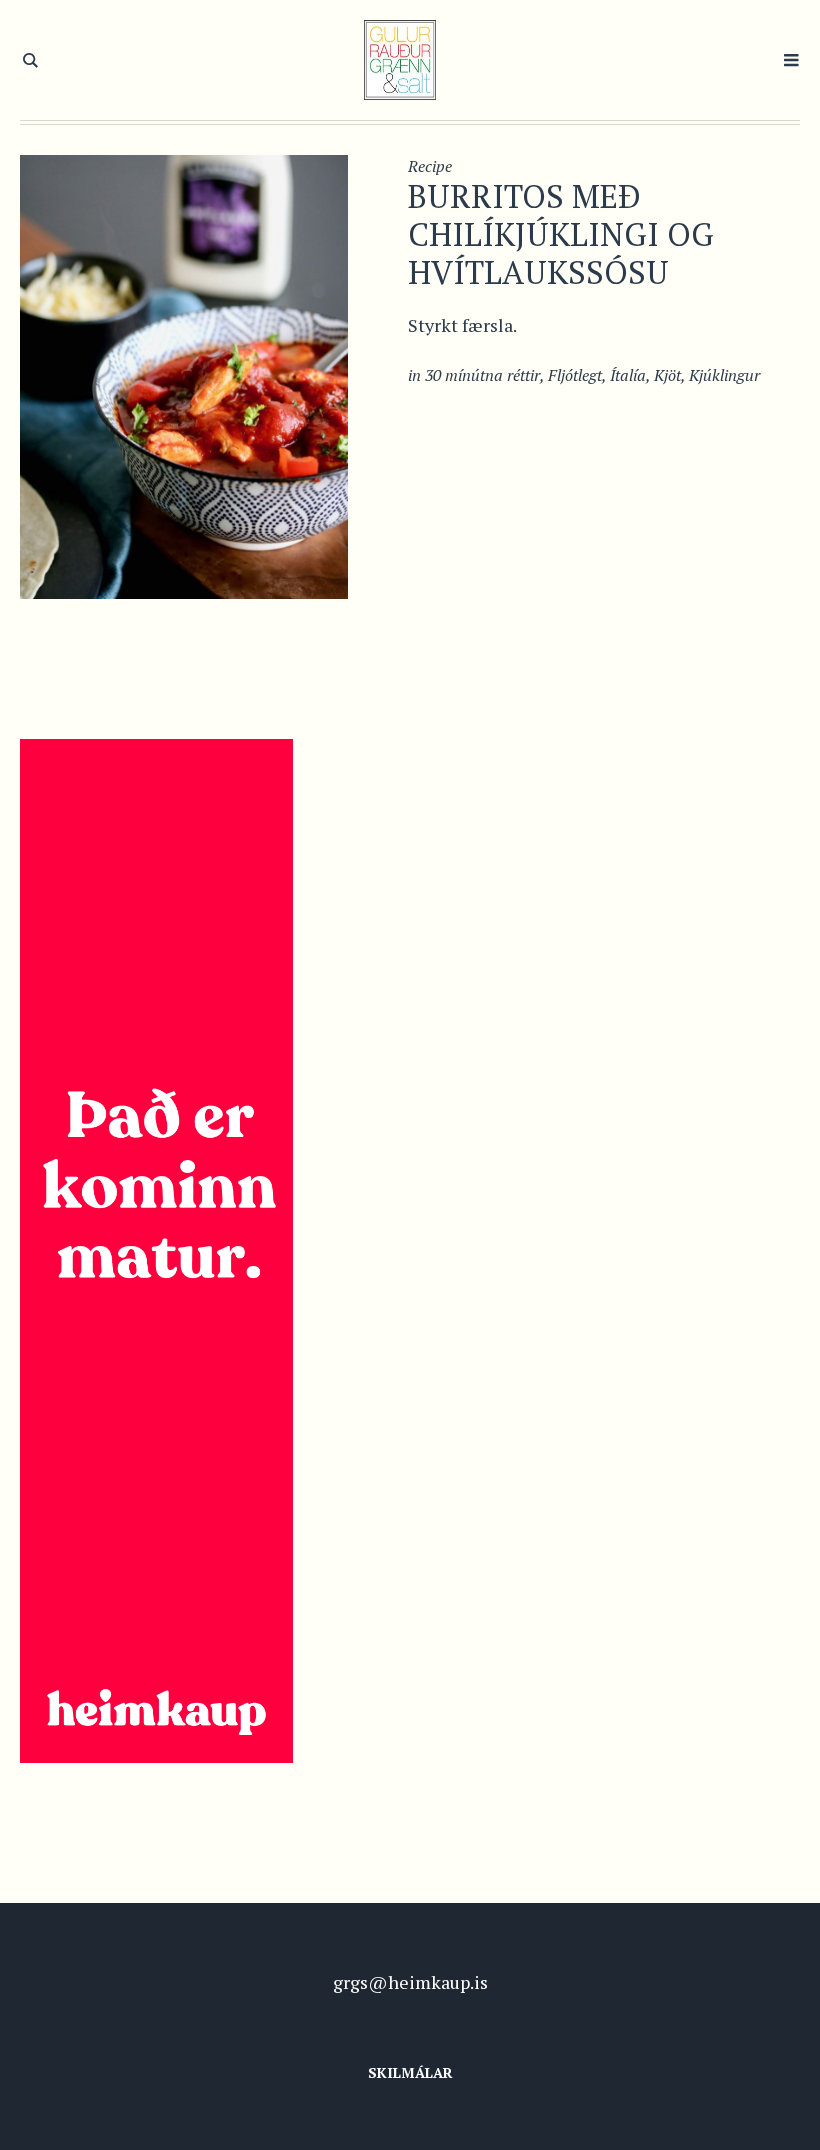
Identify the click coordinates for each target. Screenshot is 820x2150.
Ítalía (628, 375)
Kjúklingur (724, 375)
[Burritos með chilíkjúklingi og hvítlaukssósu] (184, 375)
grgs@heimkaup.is (410, 1982)
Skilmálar (410, 2072)
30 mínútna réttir (482, 375)
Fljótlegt (575, 375)
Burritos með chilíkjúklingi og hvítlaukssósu (561, 234)
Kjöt (667, 375)
